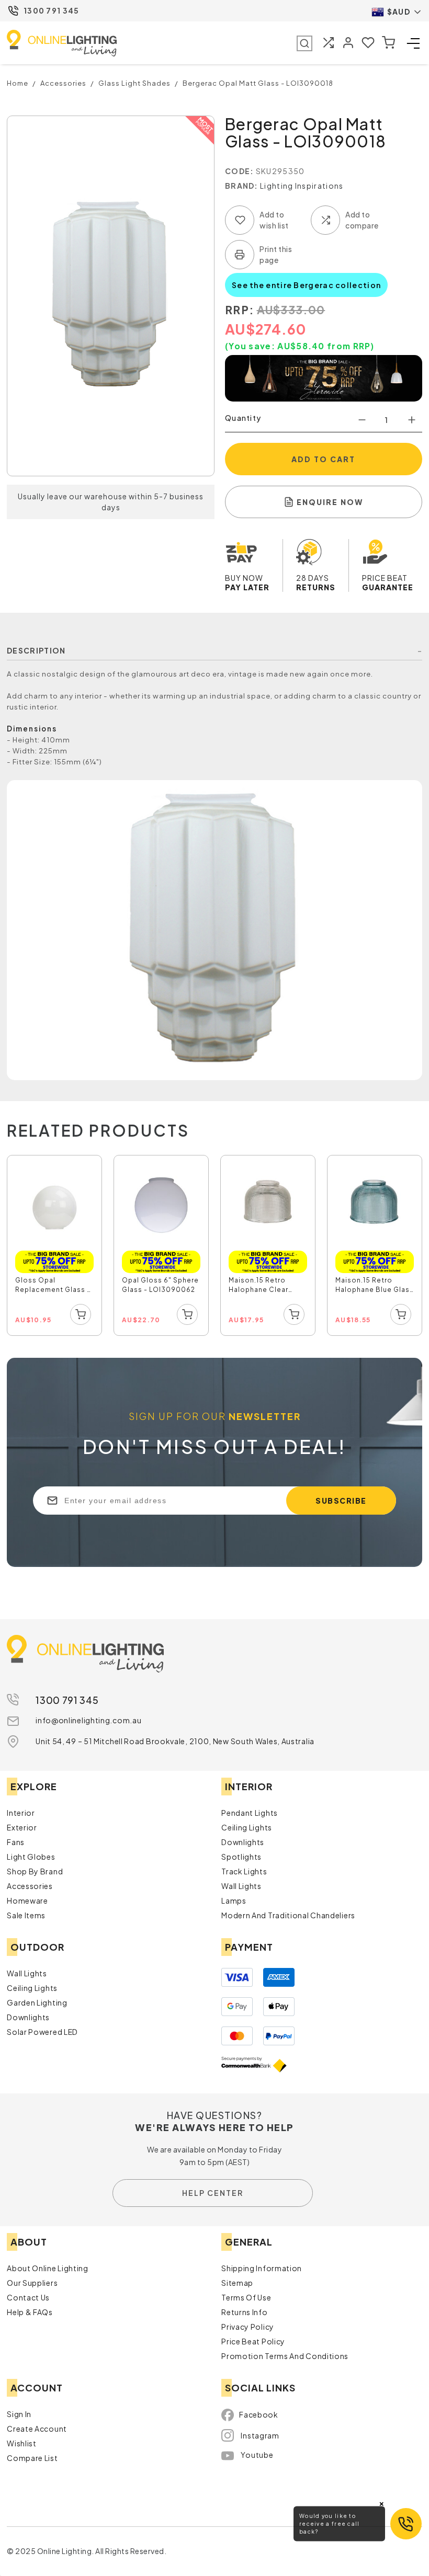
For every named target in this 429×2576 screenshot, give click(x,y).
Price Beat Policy (253, 2341)
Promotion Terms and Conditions (285, 2356)
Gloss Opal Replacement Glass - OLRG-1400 (53, 1286)
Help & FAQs (30, 2312)
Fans (16, 1842)
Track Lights (244, 1871)
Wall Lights (241, 1886)
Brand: (242, 186)
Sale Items (26, 1915)
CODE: (240, 171)
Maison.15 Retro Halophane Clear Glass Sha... (258, 1286)
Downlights (243, 1842)
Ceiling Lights (247, 1827)
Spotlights (241, 1857)
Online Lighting (62, 43)
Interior (21, 1813)
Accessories (30, 1886)
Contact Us (28, 2297)
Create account (37, 2429)
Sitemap (237, 2283)
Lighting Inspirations (302, 186)
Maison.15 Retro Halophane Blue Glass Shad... (375, 1286)
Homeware (27, 1900)
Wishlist (22, 2443)
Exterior (22, 1827)
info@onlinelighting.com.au (88, 1720)
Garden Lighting (37, 2002)
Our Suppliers (32, 2283)
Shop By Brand (35, 1871)
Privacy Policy (248, 2327)
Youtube (257, 2455)
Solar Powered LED (42, 2032)
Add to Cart (323, 459)
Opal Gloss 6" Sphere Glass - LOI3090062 (160, 1285)
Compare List (32, 2458)
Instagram (260, 2435)
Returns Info (244, 2312)
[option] (55, 1246)
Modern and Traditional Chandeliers (288, 1915)
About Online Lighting (48, 2268)
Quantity (243, 418)
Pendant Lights (250, 1813)
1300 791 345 (52, 10)
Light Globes (31, 1857)
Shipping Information (262, 2268)
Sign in (19, 2414)
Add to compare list (325, 220)
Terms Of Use (246, 2297)
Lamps (234, 1900)
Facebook (259, 2414)
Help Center (213, 2193)
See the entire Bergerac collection (306, 285)
